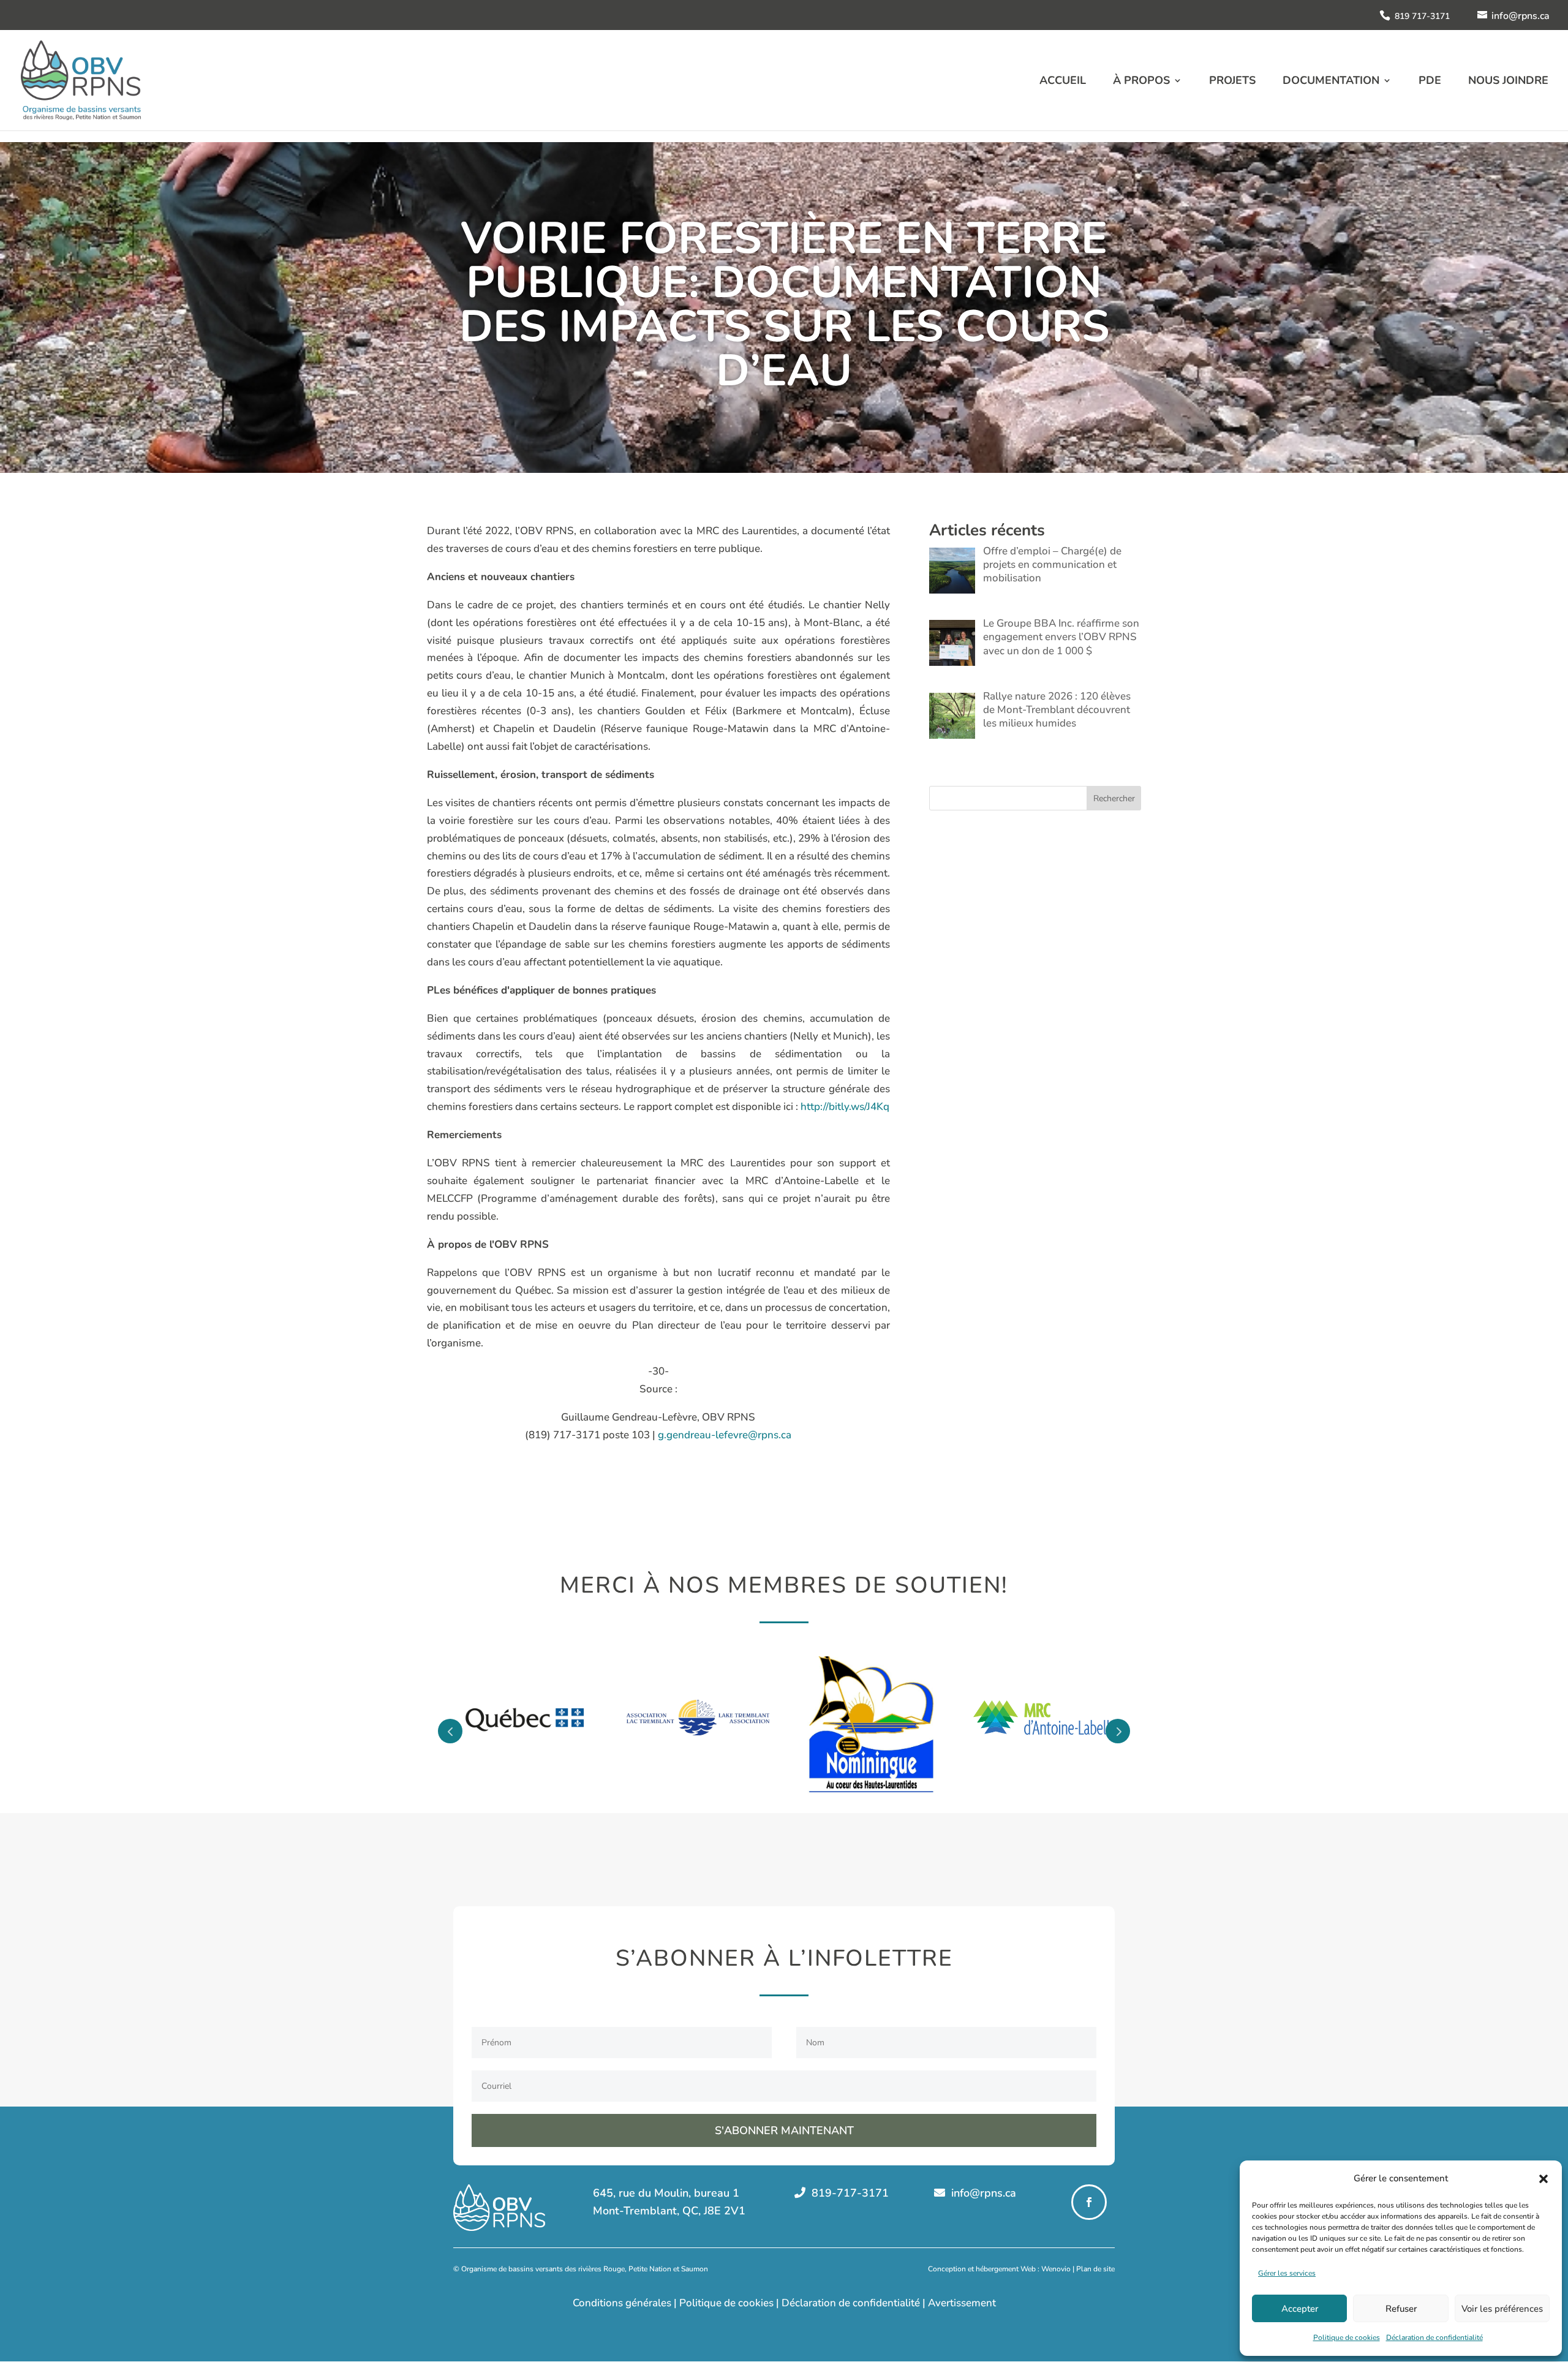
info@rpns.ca (982, 2193)
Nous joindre (1508, 82)
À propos (1141, 82)
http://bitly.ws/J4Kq (845, 1107)
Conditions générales (622, 2303)
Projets (1232, 82)
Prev (450, 1731)
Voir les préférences (1502, 2309)
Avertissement (962, 2303)
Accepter (1300, 2309)
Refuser (1401, 2309)
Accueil (1063, 82)
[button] (1543, 2179)
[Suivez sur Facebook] (1089, 2202)
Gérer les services (1287, 2273)
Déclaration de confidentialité (1434, 2337)
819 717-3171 (1422, 16)
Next (1118, 1731)
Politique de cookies (1347, 2337)
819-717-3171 (849, 2193)
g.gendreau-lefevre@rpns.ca (725, 1435)
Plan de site (1095, 2269)
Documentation (1331, 82)
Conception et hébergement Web (982, 2269)
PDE (1430, 82)
